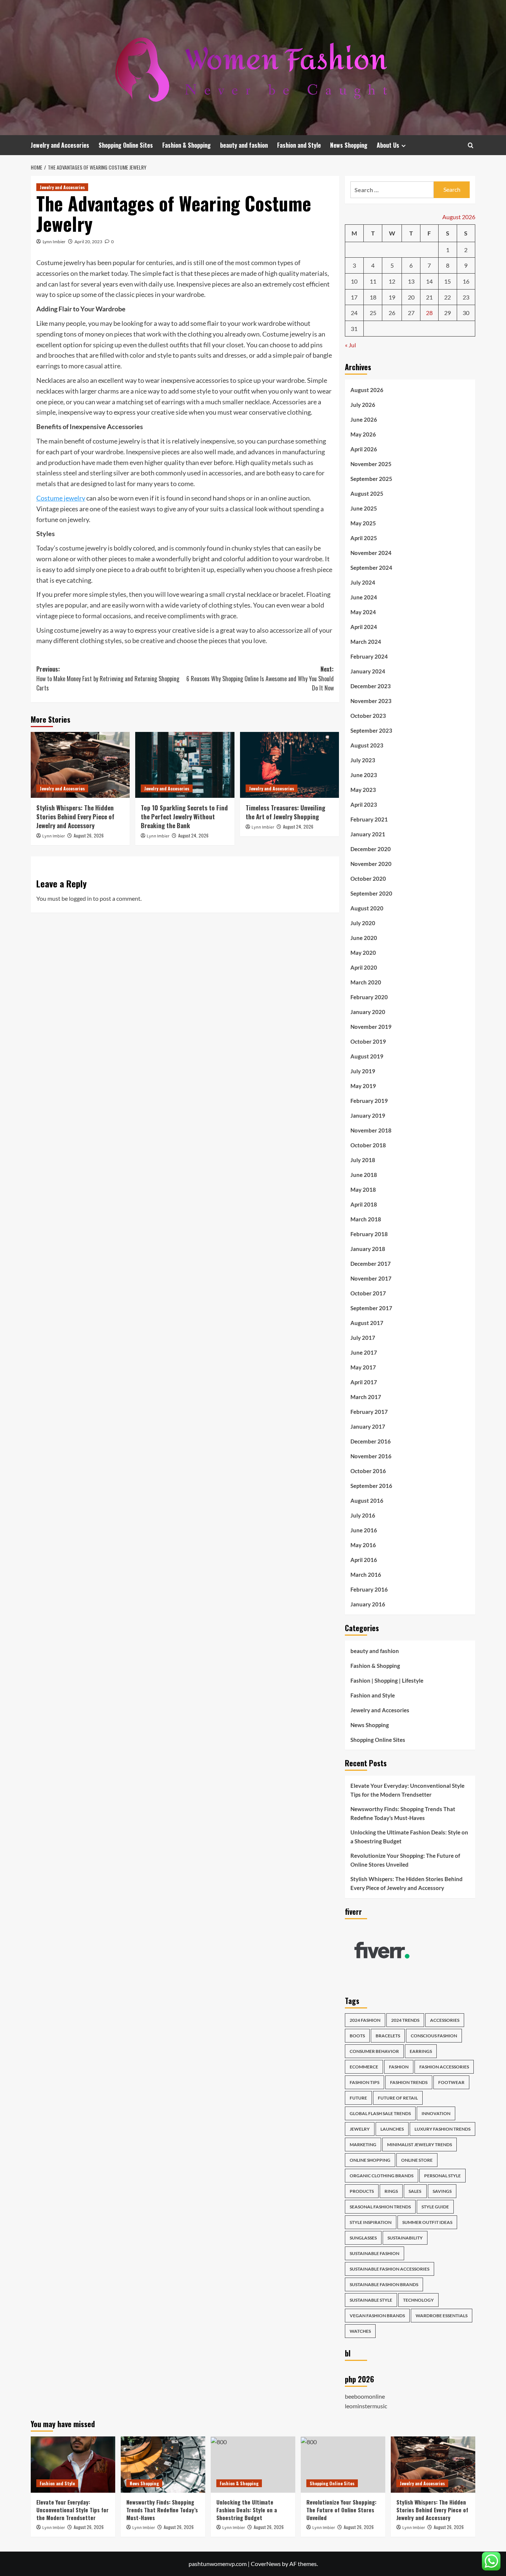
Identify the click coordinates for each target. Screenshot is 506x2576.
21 (429, 297)
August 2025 (367, 494)
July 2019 (363, 1071)
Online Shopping (370, 2160)
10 (354, 281)
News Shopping (349, 145)
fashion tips (364, 2082)
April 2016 (364, 1560)
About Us (388, 145)
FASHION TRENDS (409, 2082)
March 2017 (366, 1397)
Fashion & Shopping (187, 145)
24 (354, 313)
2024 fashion (365, 2020)
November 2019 (371, 1027)
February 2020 (369, 997)
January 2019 (368, 1115)
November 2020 (371, 864)
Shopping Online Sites (126, 145)
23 (466, 297)
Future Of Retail (398, 2098)
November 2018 (371, 1130)
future (358, 2098)
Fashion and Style (299, 145)
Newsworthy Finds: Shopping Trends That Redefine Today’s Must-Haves (403, 1813)
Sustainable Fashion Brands (384, 2284)
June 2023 (364, 775)
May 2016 (363, 1545)
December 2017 (371, 1264)
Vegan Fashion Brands (377, 2316)
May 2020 (363, 953)
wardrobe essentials (442, 2316)
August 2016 (367, 1501)
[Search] (471, 145)
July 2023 (363, 760)
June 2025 (364, 508)
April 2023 (364, 804)
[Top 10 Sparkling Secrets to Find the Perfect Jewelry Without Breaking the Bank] (185, 765)
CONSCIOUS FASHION (434, 2036)
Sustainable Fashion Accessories (390, 2269)
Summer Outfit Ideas (427, 2222)
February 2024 (369, 656)
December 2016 (371, 1441)
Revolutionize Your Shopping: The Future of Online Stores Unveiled (405, 1860)
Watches (360, 2331)
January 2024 (368, 671)
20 (411, 297)
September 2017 (371, 1308)
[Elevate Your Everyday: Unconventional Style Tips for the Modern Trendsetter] (73, 2465)
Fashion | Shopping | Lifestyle (387, 1680)
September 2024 (371, 568)
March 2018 (366, 1219)
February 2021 (369, 819)
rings (391, 2191)
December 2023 (371, 686)
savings (442, 2191)
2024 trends (405, 2020)
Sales (415, 2191)
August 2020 (367, 908)
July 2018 (363, 1160)
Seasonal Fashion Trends (380, 2207)
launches (392, 2129)
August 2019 (367, 1056)
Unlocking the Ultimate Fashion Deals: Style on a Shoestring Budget (409, 1837)
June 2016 (364, 1530)
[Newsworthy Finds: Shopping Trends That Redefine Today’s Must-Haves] (163, 2465)
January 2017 (368, 1426)
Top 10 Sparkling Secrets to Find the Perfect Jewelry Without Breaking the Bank (184, 817)
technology (418, 2300)
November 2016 (371, 1456)
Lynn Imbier (54, 242)
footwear (451, 2082)
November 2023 (371, 701)
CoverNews (266, 2564)
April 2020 (364, 967)
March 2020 (366, 982)
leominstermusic (366, 2406)
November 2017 (371, 1278)
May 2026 (363, 434)
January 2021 (368, 834)
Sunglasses (363, 2238)
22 (447, 297)
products (362, 2191)
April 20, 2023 (88, 242)
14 (429, 281)
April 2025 (364, 538)
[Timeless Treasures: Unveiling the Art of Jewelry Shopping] (289, 765)
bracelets (388, 2036)
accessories (445, 2020)
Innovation (436, 2113)
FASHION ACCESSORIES (444, 2067)
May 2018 (363, 1190)
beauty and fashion (244, 145)
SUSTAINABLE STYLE (371, 2300)
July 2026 (363, 405)
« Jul (350, 345)
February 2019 (369, 1101)
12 (392, 281)
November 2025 (371, 464)
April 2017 (364, 1382)
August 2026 (367, 390)
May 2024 (363, 612)
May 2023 (363, 790)
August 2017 (367, 1323)
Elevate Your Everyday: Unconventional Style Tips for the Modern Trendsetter (407, 1790)
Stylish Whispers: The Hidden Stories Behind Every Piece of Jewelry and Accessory (75, 817)
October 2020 (368, 879)
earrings (421, 2051)
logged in (80, 898)
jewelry (360, 2129)
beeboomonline (365, 2396)
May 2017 (363, 1367)
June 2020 (364, 938)
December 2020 (371, 849)
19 (392, 297)
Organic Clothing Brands (382, 2176)
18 (373, 297)
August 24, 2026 (193, 835)
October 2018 (368, 1145)
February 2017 (369, 1412)
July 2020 (363, 923)
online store (417, 2160)
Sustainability (405, 2238)
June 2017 (364, 1352)
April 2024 (364, 627)
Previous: (108, 678)
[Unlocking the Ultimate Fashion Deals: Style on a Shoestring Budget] (253, 2465)
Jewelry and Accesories (60, 145)
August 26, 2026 (89, 835)
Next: (260, 678)
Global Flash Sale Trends (380, 2113)
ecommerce (364, 2067)
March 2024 (366, 642)
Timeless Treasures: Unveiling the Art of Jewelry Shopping (285, 812)
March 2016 (366, 1575)
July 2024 (363, 582)
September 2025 (371, 479)
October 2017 (368, 1293)
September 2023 (371, 730)
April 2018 (364, 1204)
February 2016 (369, 1589)
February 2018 (369, 1234)
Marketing (363, 2145)
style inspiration (371, 2222)
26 (392, 313)
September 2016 (371, 1486)
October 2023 (368, 716)
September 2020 (371, 893)
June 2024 (364, 597)
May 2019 (363, 1086)
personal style (442, 2176)
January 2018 (368, 1249)
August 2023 (367, 745)
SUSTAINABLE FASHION (374, 2253)
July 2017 (363, 1338)
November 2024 (371, 553)
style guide (435, 2207)
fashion (399, 2067)
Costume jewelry (61, 498)
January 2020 (368, 1012)
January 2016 (368, 1604)
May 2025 (363, 523)
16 (466, 281)
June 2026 (364, 419)
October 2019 (368, 1041)
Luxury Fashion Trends (442, 2129)
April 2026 (364, 449)
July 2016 (363, 1515)
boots (357, 2036)
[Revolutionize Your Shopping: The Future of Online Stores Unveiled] (343, 2465)
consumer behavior (374, 2051)
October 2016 (368, 1471)
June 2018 (364, 1175)
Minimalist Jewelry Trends (420, 2145)
